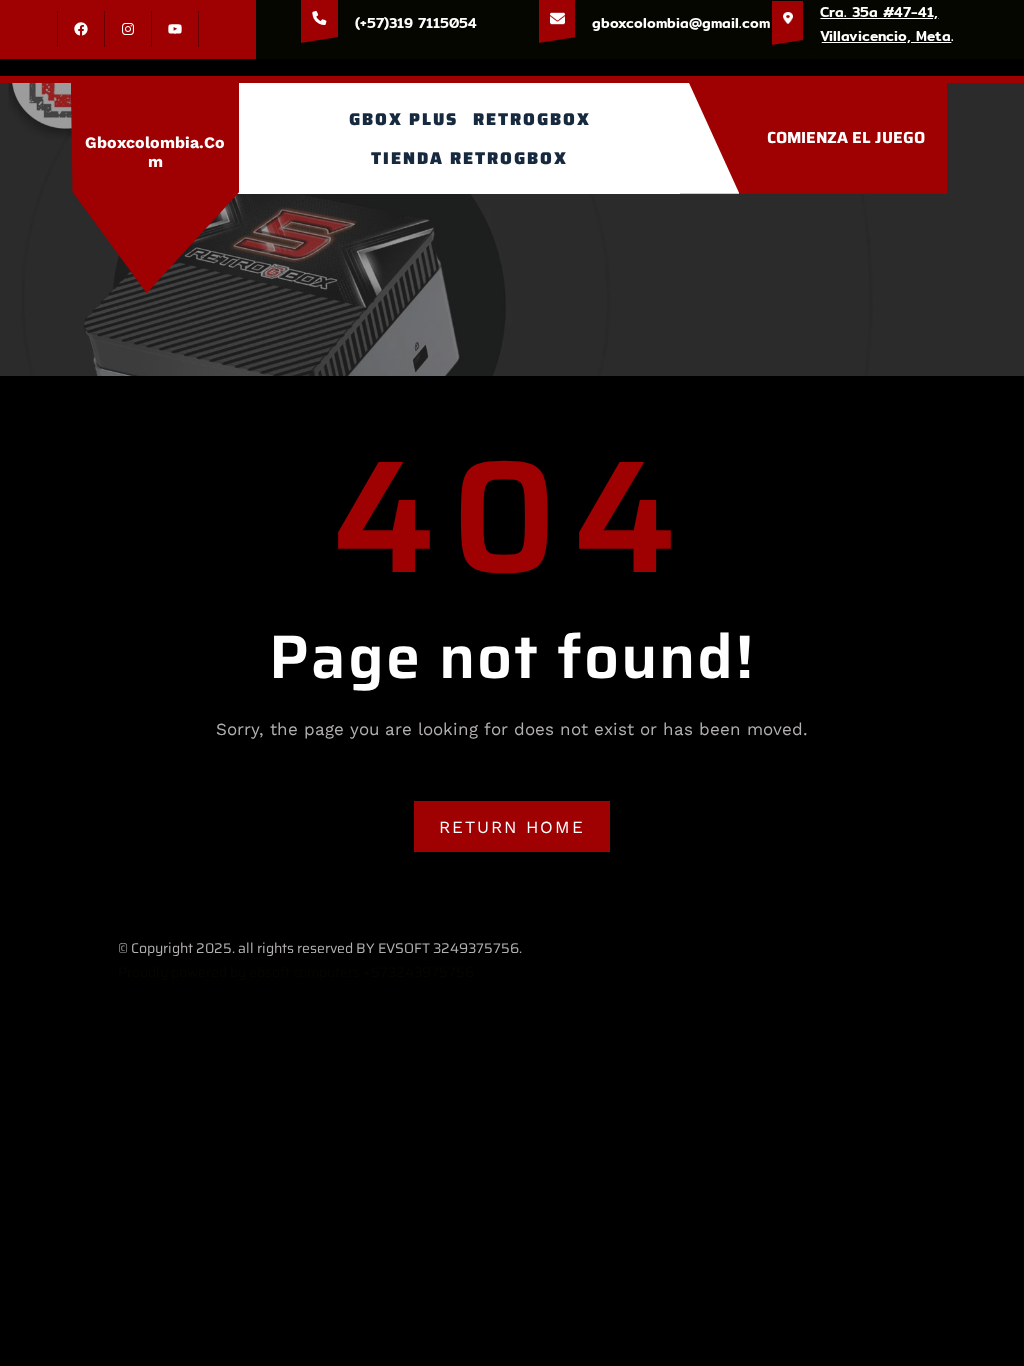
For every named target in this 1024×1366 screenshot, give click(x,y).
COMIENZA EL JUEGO (846, 137)
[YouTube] (175, 29)
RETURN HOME (512, 827)
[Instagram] (128, 29)
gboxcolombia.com (155, 152)
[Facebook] (81, 29)
